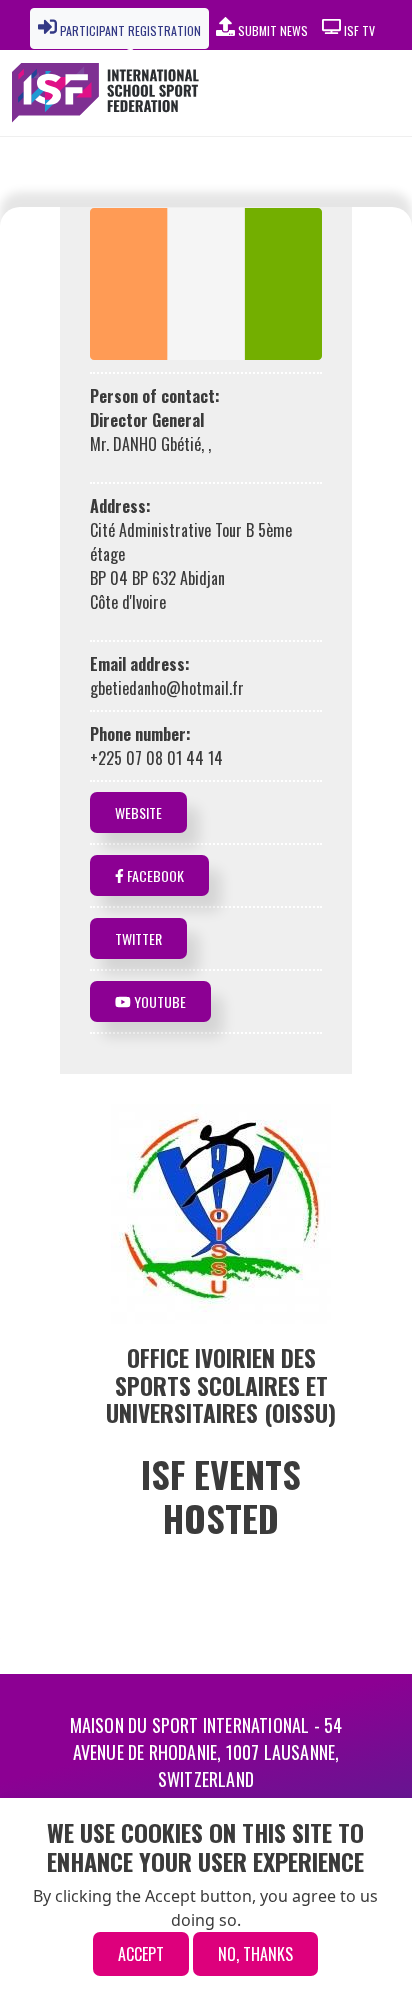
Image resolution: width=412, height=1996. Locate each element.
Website (138, 812)
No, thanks (255, 1954)
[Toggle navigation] (351, 93)
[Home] (112, 93)
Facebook (154, 875)
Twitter (138, 938)
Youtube (158, 1001)
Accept (141, 1954)
